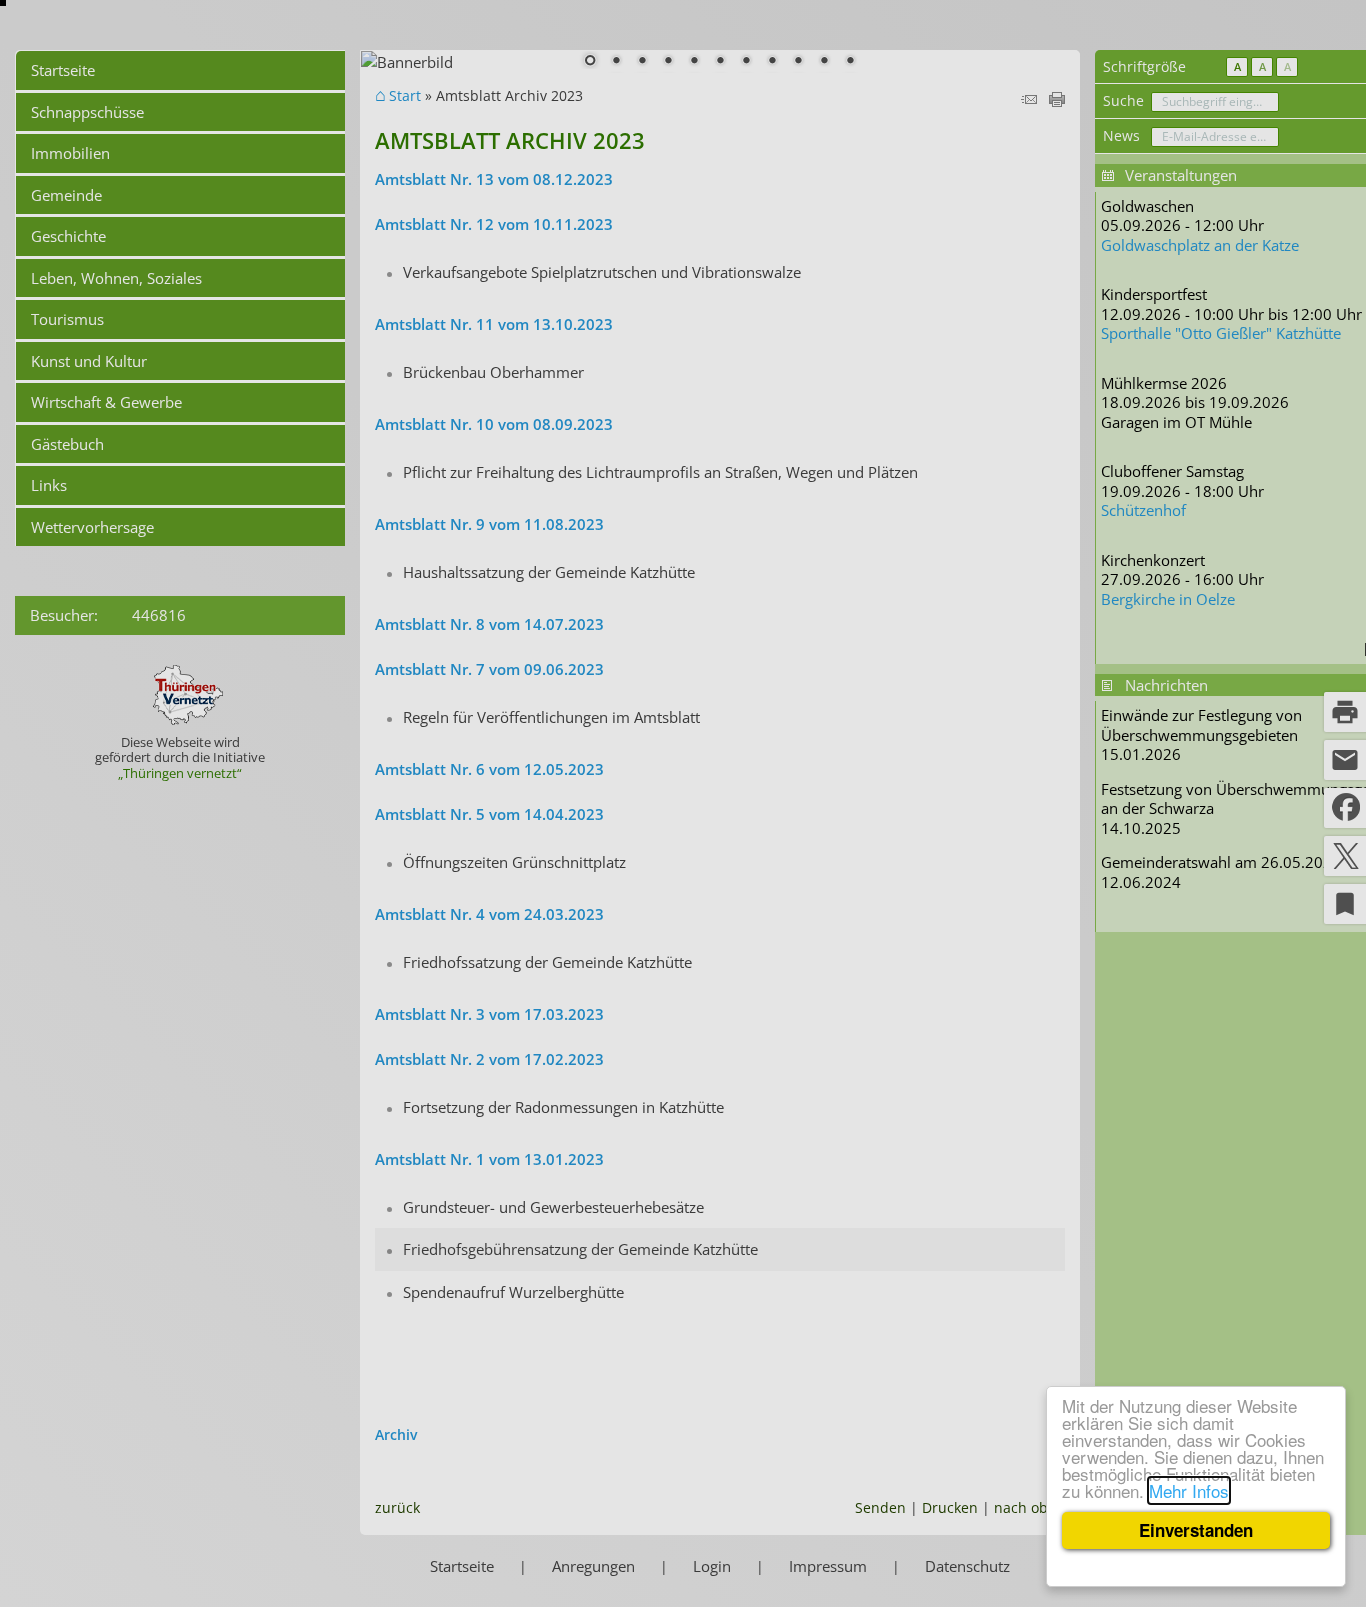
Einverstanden (1196, 1530)
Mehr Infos (1189, 1490)
